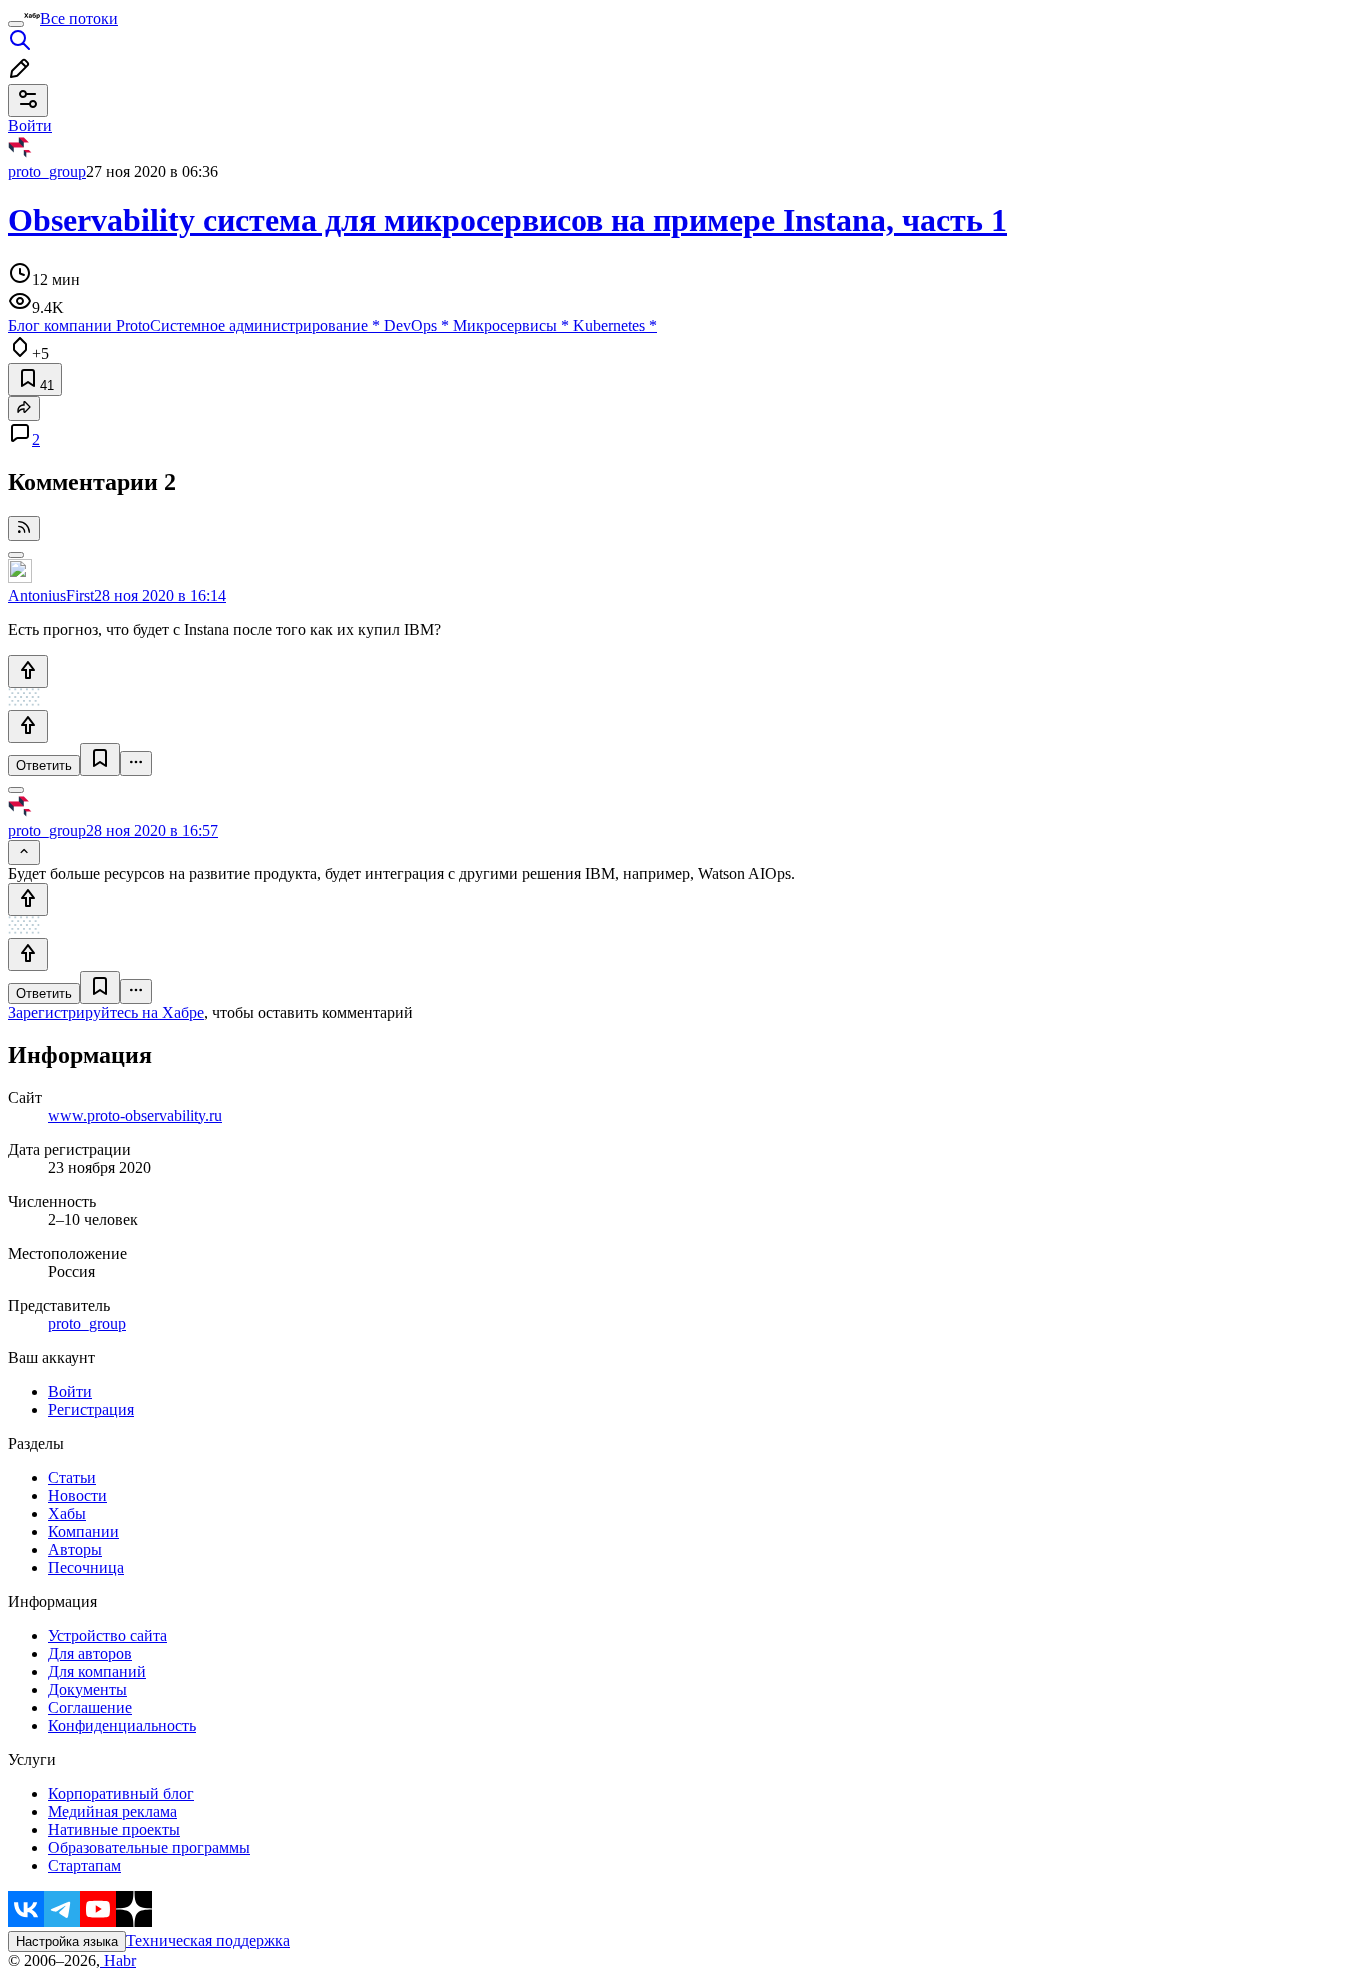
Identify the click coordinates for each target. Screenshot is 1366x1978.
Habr (118, 1960)
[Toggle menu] (16, 24)
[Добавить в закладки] (100, 759)
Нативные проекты (114, 1829)
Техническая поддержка (208, 1940)
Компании (83, 1531)
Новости (77, 1495)
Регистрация (91, 1409)
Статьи (72, 1477)
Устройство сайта (107, 1635)
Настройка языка (67, 1941)
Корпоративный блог (121, 1793)
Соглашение (90, 1707)
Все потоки (79, 18)
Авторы (75, 1549)
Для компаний (97, 1671)
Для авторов (90, 1653)
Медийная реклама (112, 1811)
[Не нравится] (28, 726)
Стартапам (84, 1865)
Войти (70, 1391)
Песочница (86, 1567)
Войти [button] (30, 125)
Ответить (44, 765)
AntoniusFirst (51, 595)
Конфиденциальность (122, 1725)
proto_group (47, 171)
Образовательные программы (149, 1847)
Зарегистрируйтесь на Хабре (106, 1012)
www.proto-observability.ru (135, 1115)
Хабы (67, 1513)
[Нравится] (28, 671)
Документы (87, 1689)
